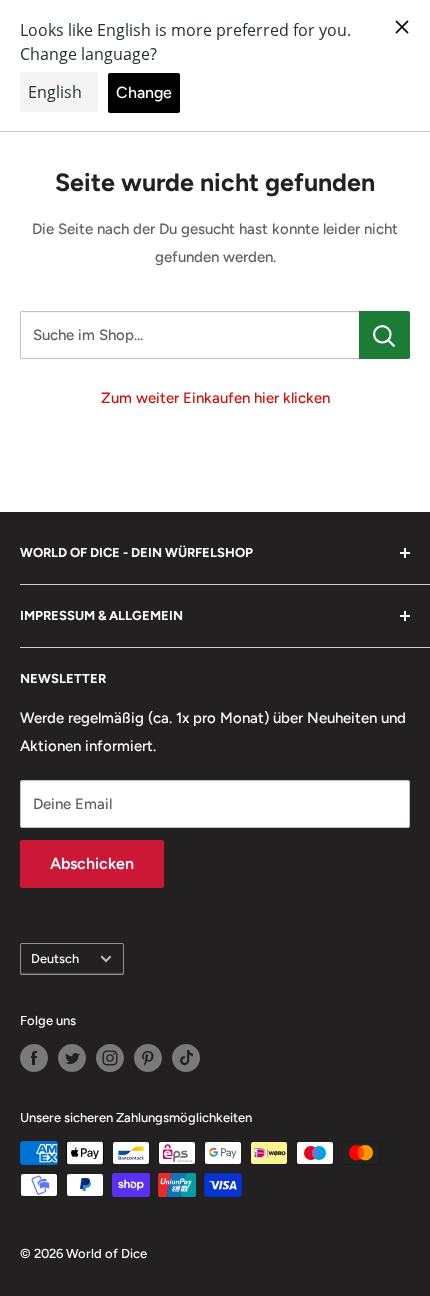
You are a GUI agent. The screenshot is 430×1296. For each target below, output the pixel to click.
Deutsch (55, 958)
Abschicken (92, 863)
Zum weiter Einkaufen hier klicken (215, 398)
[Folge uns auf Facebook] (34, 1058)
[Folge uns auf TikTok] (186, 1058)
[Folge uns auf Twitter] (72, 1058)
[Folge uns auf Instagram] (110, 1058)
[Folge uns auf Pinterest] (148, 1058)
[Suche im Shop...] (384, 335)
